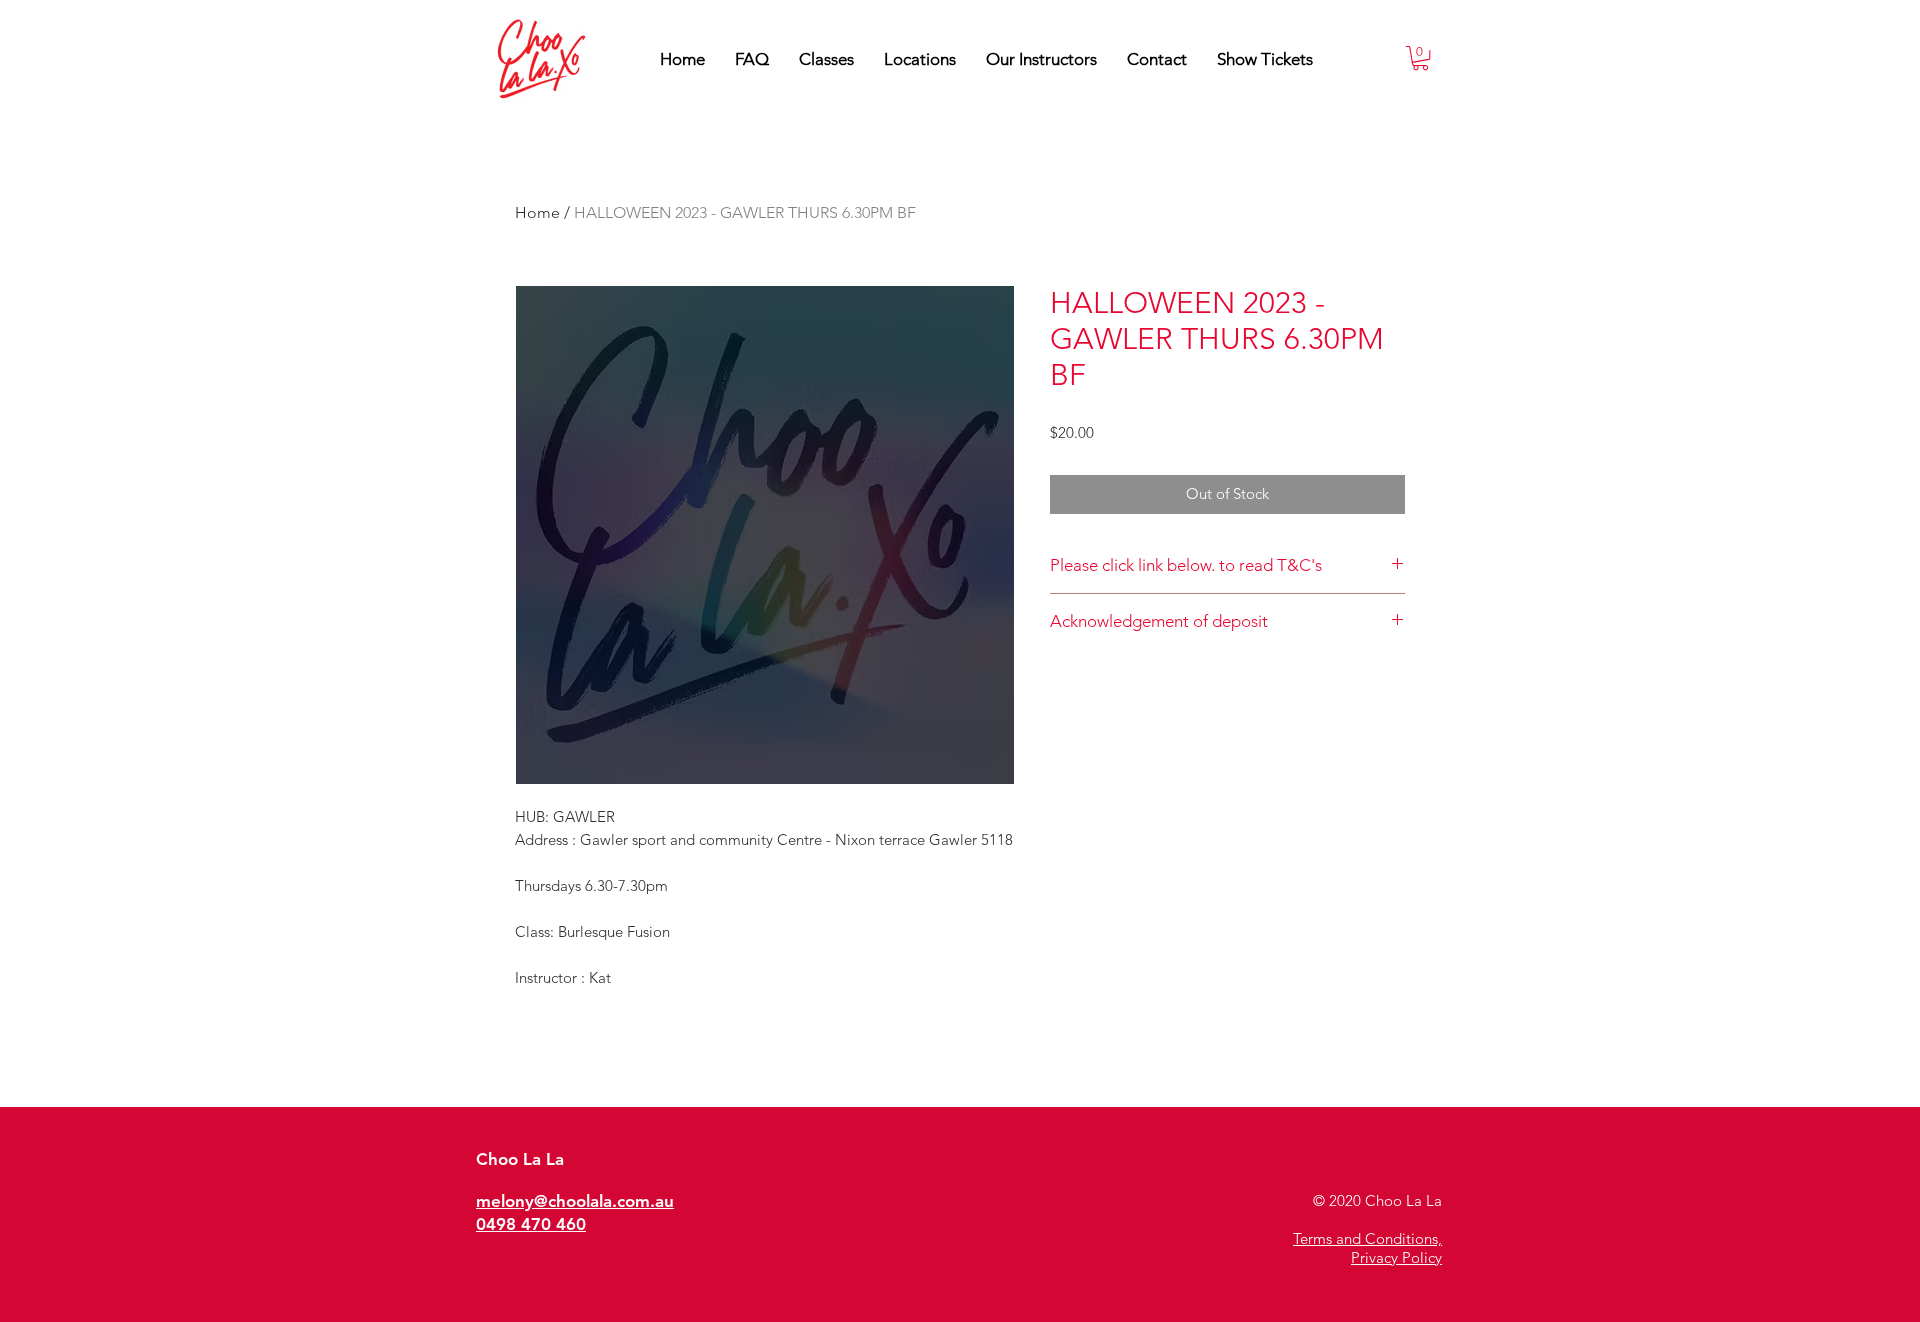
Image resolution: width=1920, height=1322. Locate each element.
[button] (1041, 59)
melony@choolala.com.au (575, 1201)
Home (537, 212)
